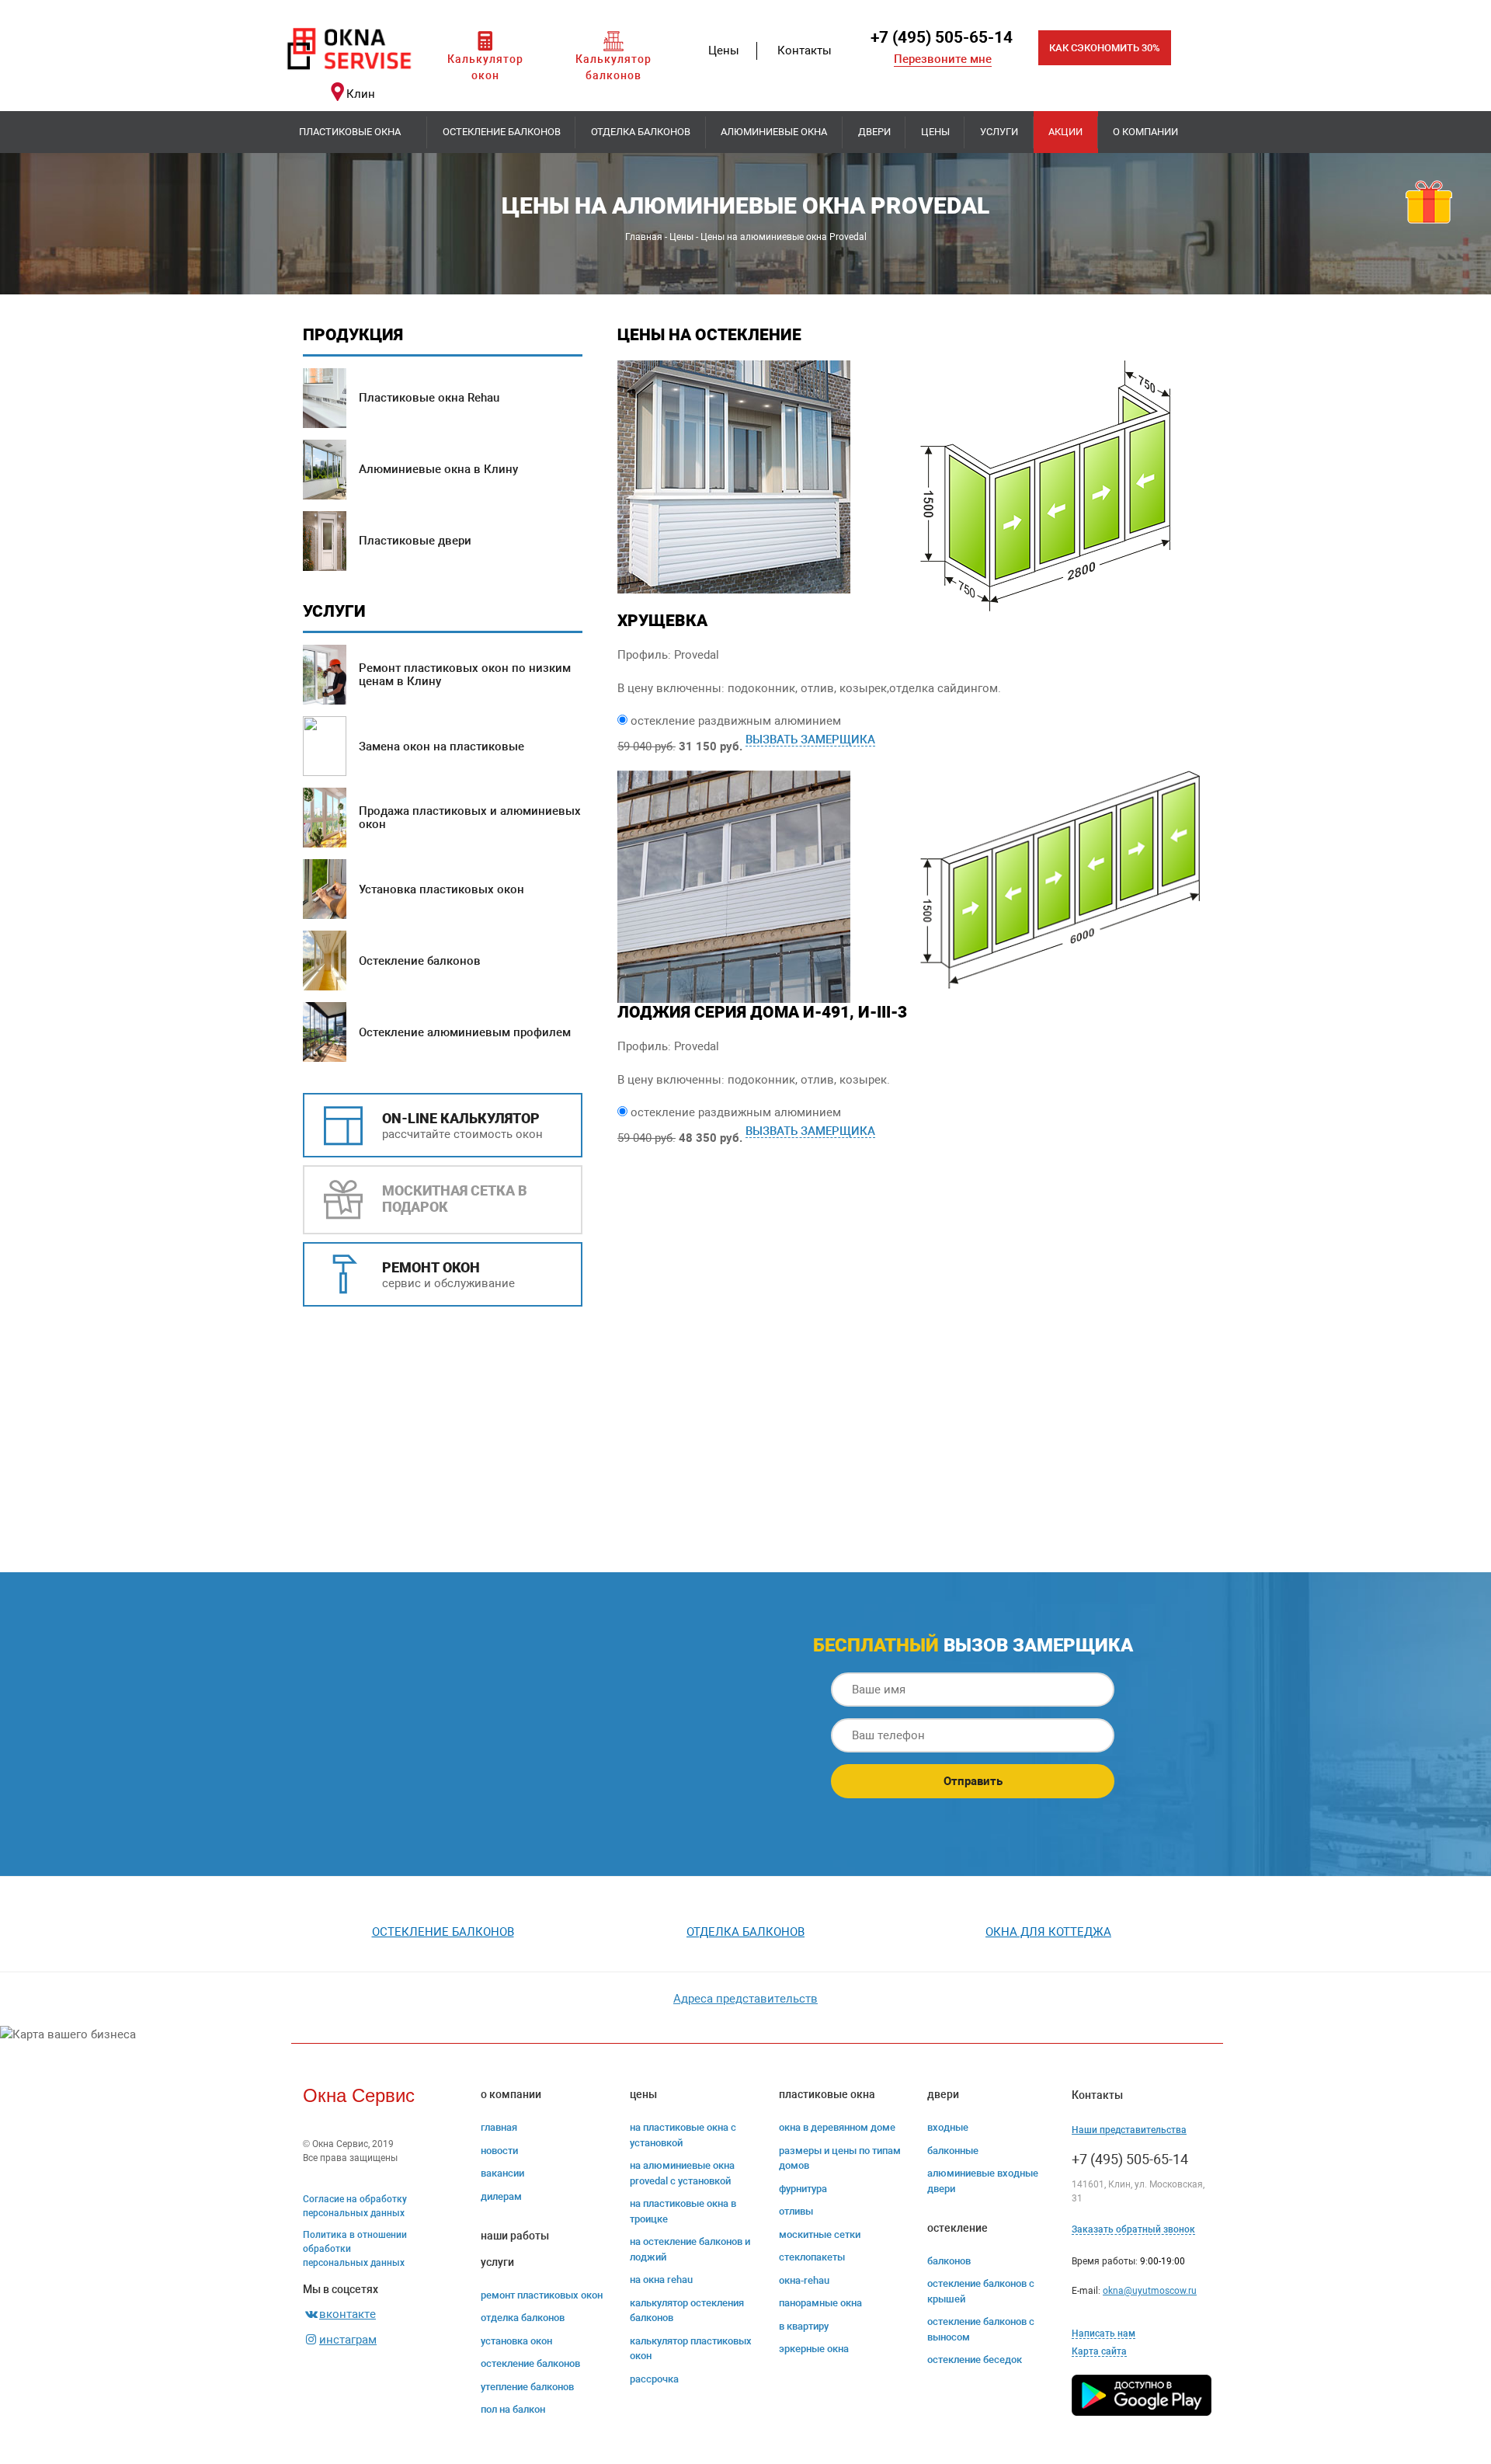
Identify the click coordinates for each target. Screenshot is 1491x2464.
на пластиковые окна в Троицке (683, 2211)
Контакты (805, 50)
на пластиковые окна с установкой (683, 2135)
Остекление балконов (502, 132)
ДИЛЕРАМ (501, 2196)
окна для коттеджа (1048, 1932)
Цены (724, 50)
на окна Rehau (661, 2280)
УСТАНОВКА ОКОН (516, 2341)
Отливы (796, 2211)
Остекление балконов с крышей (981, 2291)
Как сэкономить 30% (1105, 48)
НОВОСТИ (499, 2151)
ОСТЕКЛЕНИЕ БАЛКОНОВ (530, 2363)
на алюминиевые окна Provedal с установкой (682, 2173)
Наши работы (515, 2236)
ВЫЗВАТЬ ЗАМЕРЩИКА (810, 740)
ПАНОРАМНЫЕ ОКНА (820, 2303)
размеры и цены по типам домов (840, 2158)
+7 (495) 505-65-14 (942, 37)
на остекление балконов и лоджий (690, 2249)
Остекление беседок (975, 2360)
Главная (644, 237)
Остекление (958, 2228)
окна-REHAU (804, 2280)
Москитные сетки (820, 2234)
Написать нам (1103, 2333)
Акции (1065, 132)
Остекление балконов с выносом (981, 2329)
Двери (874, 132)
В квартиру (804, 2326)
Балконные (953, 2151)
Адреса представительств (745, 1999)
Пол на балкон (513, 2409)
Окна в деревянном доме (837, 2127)
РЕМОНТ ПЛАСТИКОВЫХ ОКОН (542, 2295)
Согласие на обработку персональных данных (355, 2206)
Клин (361, 94)
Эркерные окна (814, 2349)
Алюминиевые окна (774, 132)
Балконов (949, 2261)
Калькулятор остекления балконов (687, 2311)
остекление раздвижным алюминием (736, 721)
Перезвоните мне (943, 59)
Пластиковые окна (350, 132)
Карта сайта (1099, 2351)
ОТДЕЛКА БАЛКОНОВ (523, 2318)
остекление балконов (443, 1932)
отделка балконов (745, 1932)
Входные (948, 2127)
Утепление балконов (527, 2387)
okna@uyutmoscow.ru (1150, 2291)
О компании (1145, 132)
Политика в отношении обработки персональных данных (355, 2249)
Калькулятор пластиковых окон (691, 2349)
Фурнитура (803, 2189)
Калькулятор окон (485, 67)
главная (499, 2127)
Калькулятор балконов (613, 67)
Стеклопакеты (812, 2257)
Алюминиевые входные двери (983, 2181)
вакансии (502, 2173)
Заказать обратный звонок (1133, 2229)
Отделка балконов (641, 132)
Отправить (973, 1781)
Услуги (999, 132)
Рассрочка (654, 2379)
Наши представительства (1129, 2130)
